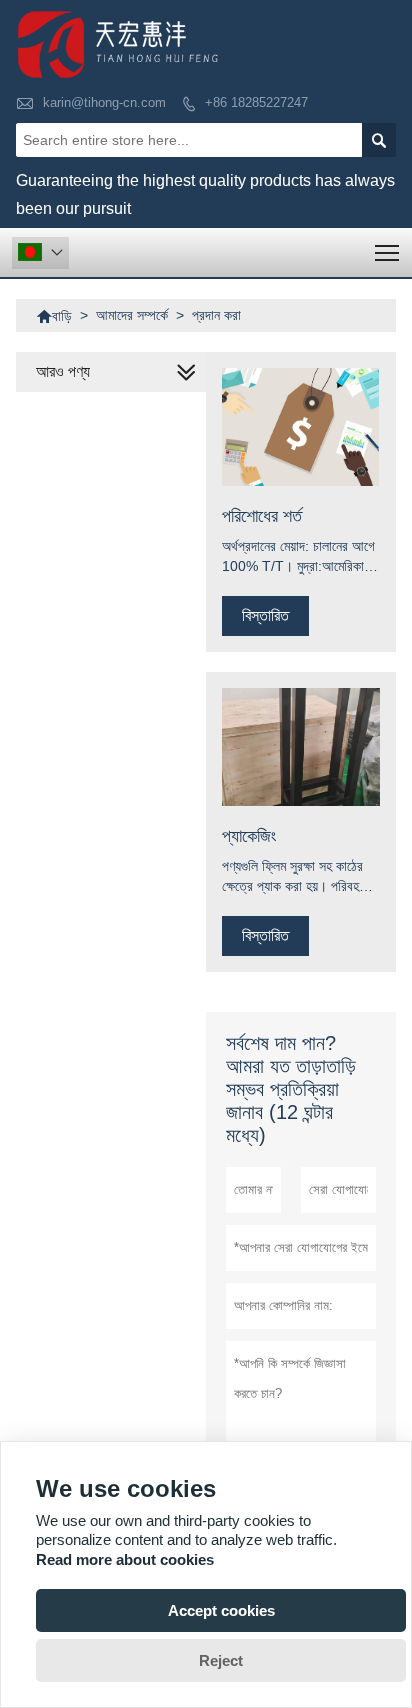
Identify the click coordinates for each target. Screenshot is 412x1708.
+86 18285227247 (256, 102)
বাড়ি (54, 316)
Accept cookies (221, 1610)
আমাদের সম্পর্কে (132, 315)
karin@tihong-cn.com (104, 102)
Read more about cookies (125, 1559)
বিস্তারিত (265, 615)
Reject (221, 1660)
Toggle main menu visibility (387, 252)
